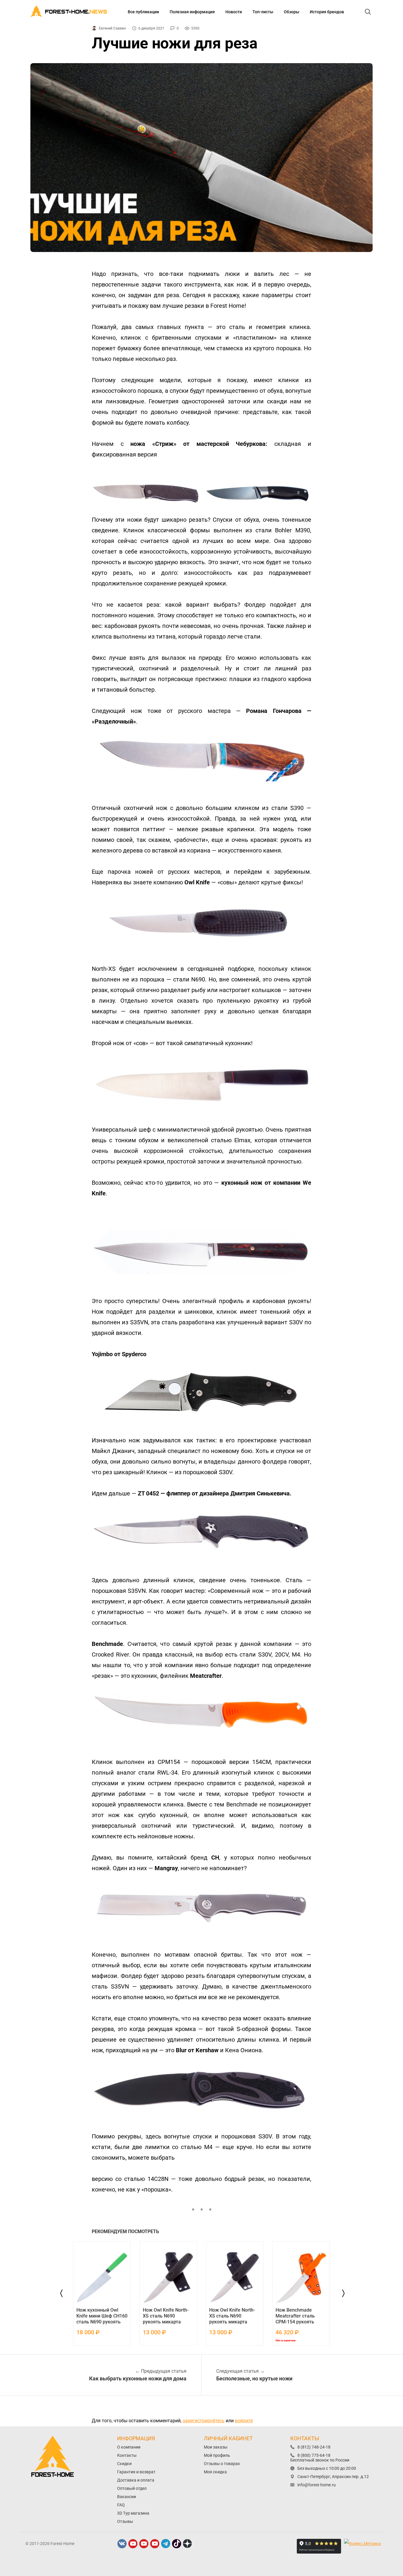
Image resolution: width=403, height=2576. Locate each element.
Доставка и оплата (136, 2480)
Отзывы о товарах (222, 2464)
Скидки (124, 2464)
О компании (129, 2447)
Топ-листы (263, 12)
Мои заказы (216, 2447)
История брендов (327, 12)
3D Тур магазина (133, 2513)
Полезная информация (192, 12)
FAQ (121, 2505)
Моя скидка (215, 2472)
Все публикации (143, 12)
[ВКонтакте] (122, 2544)
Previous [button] (61, 2293)
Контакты (127, 2455)
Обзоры (291, 12)
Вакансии (127, 2497)
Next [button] (342, 2293)
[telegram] (166, 2544)
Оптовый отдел (132, 2488)
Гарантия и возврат (136, 2472)
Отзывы (125, 2521)
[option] (102, 2293)
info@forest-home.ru (317, 2485)
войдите (244, 2421)
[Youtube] (133, 2544)
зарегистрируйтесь (204, 2421)
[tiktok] (177, 2544)
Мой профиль (217, 2455)
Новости (234, 12)
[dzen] (188, 2544)
